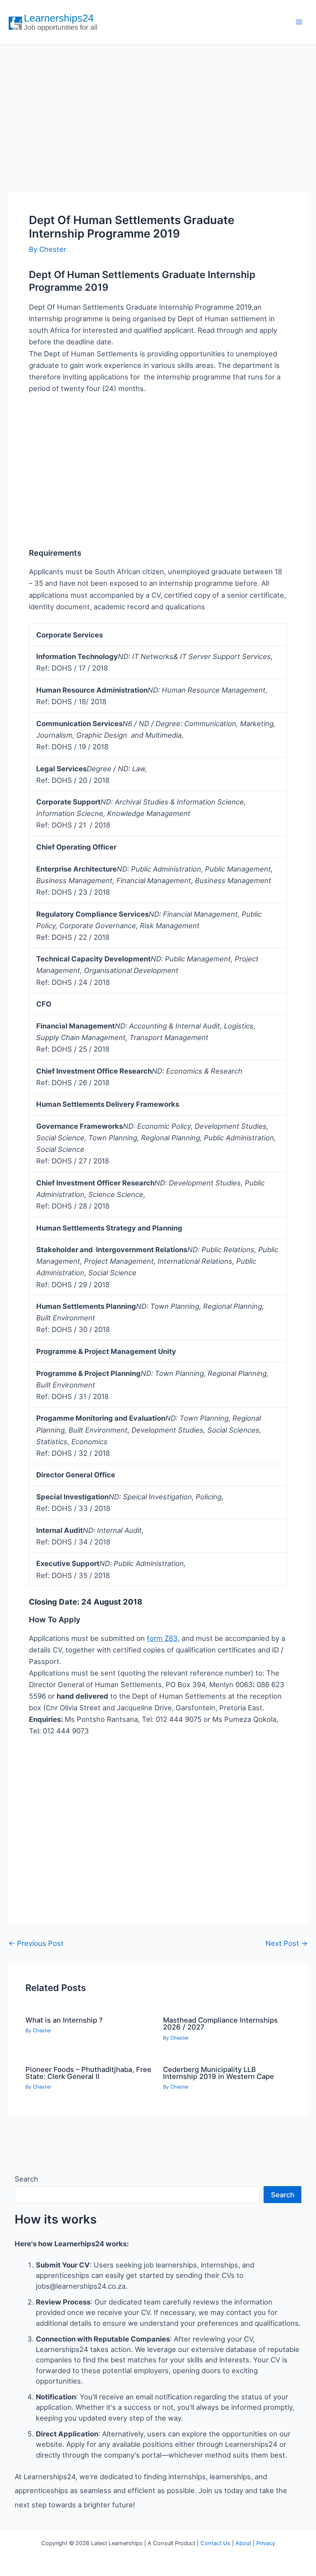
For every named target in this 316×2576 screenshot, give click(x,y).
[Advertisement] (158, 110)
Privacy (266, 2543)
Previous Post (36, 1943)
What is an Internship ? (64, 2020)
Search (26, 2179)
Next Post (287, 1943)
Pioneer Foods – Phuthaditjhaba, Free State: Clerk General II (88, 2073)
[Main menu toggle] (299, 22)
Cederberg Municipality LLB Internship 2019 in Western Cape (219, 2073)
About (243, 2543)
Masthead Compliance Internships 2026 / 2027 (220, 2023)
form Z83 (162, 1638)
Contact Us (215, 2543)
